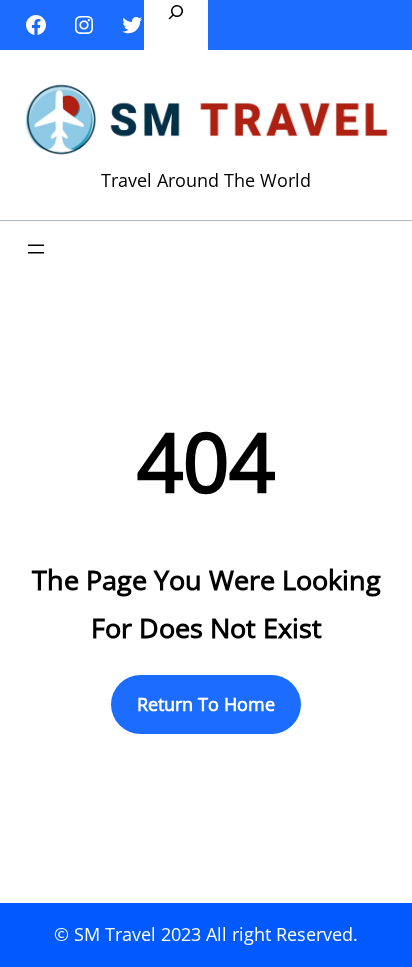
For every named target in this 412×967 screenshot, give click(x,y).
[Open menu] (36, 249)
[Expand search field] (176, 25)
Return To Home (206, 704)
